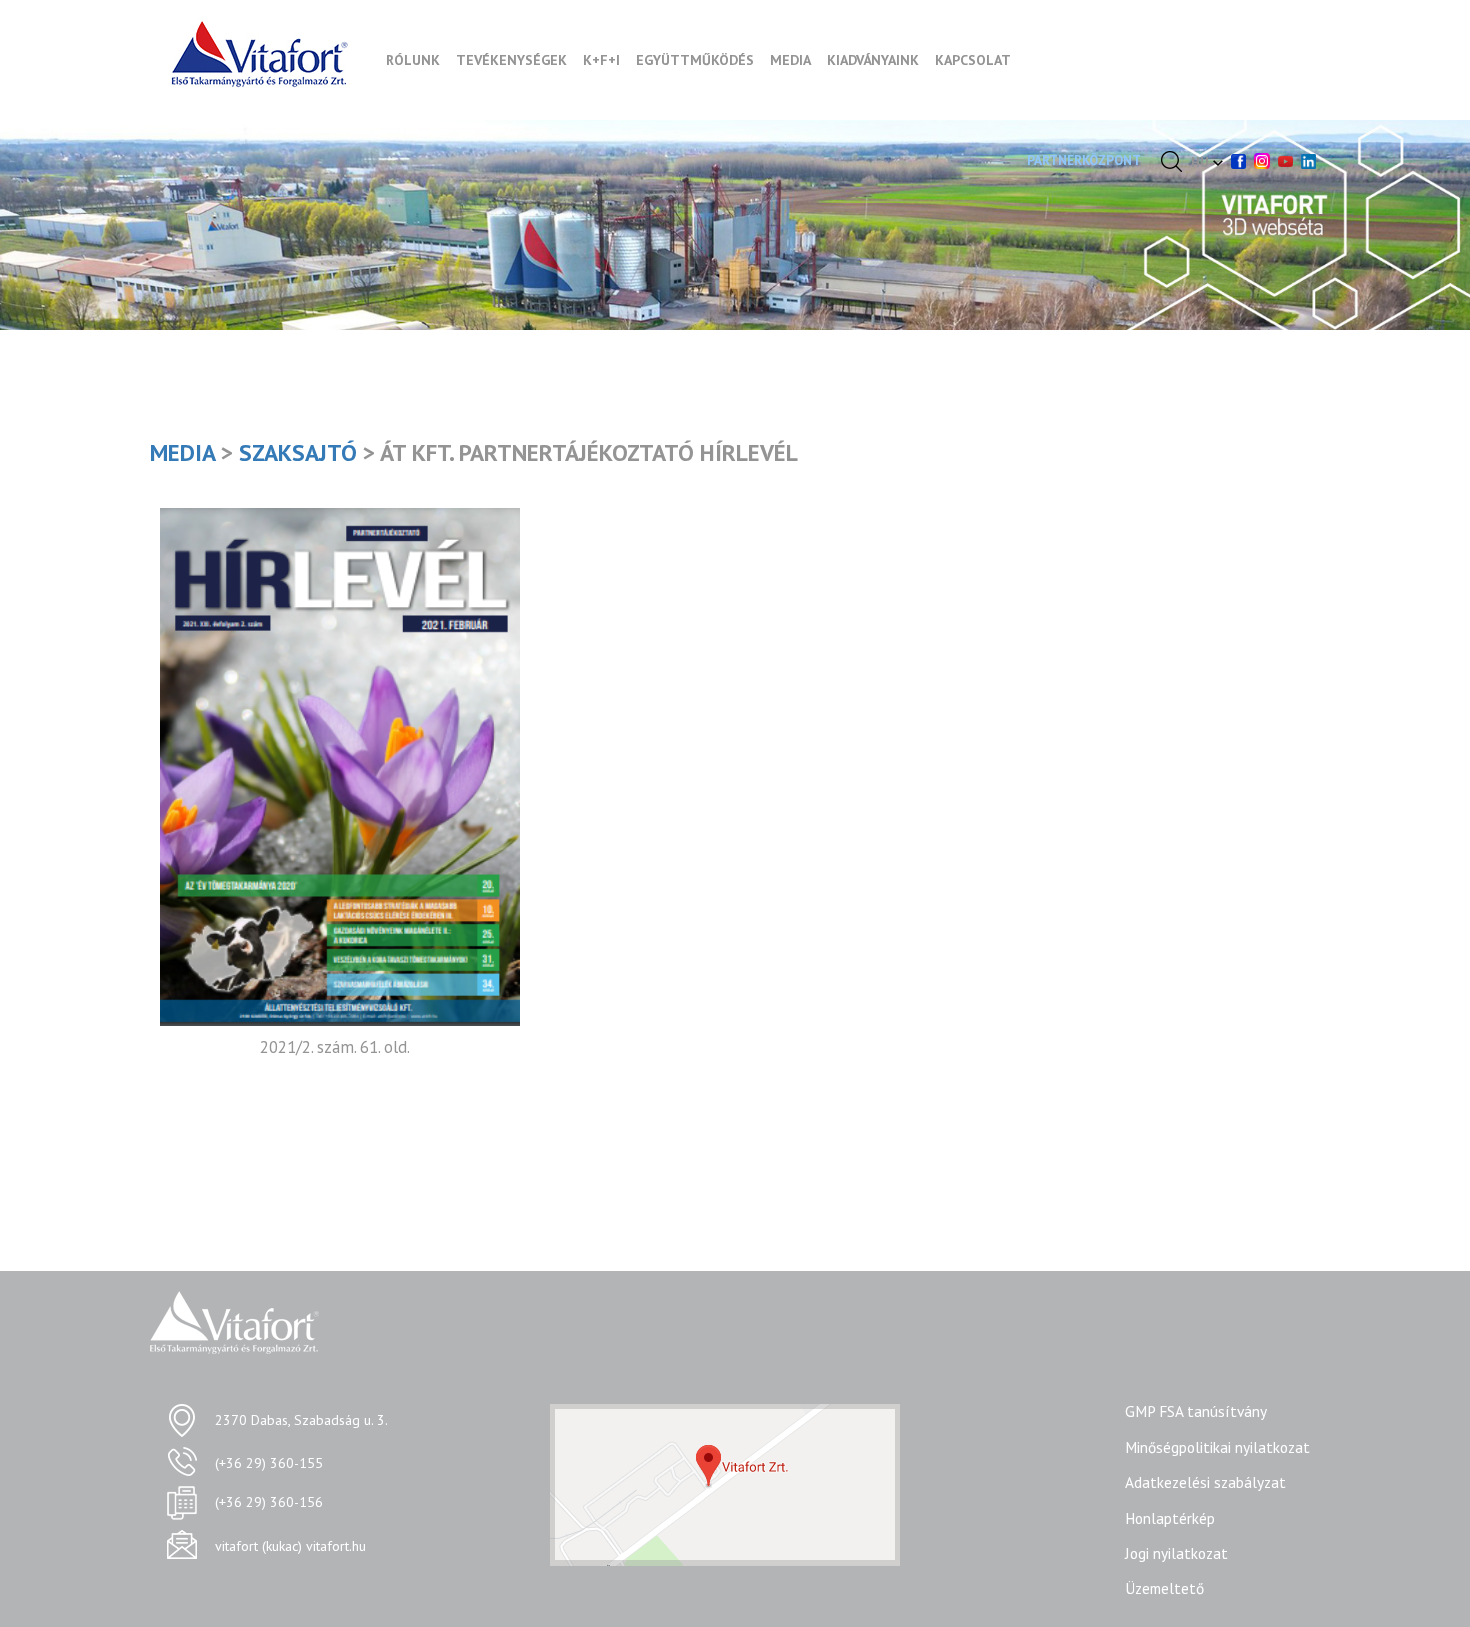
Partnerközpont (1084, 160)
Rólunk (413, 60)
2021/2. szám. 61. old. (335, 1047)
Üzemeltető (1164, 1588)
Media (790, 60)
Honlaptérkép (1170, 1518)
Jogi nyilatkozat (1176, 1553)
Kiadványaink (873, 60)
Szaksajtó (298, 452)
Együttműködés (695, 60)
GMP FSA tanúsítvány (1196, 1411)
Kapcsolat (973, 60)
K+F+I (601, 60)
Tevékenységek (511, 60)
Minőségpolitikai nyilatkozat (1217, 1447)
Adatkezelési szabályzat (1205, 1482)
